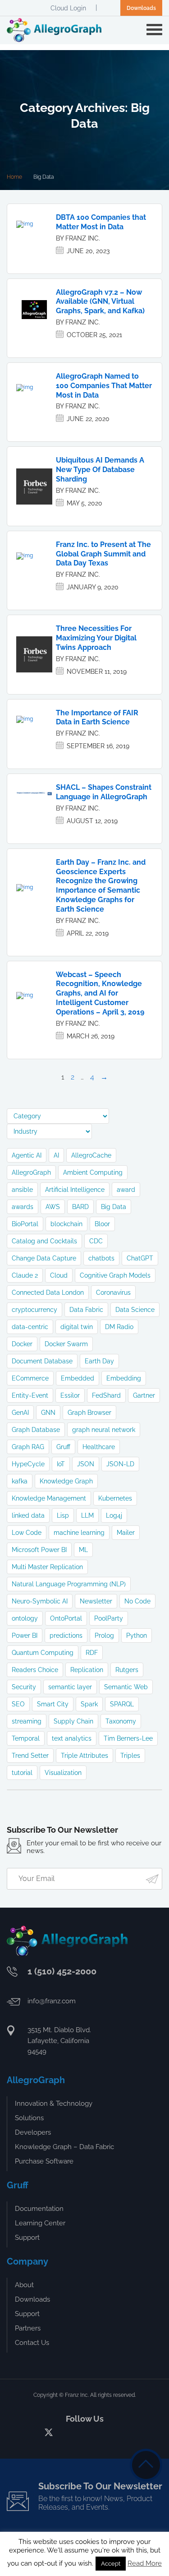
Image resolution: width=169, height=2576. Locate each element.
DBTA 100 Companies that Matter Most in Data (101, 222)
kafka (20, 1481)
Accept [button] (111, 2564)
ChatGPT (140, 1258)
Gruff (63, 1447)
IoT (61, 1464)
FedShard (106, 1395)
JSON (86, 1464)
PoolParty (109, 1618)
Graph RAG (28, 1447)
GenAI (20, 1413)
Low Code (27, 1533)
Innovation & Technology (54, 2103)
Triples (130, 1756)
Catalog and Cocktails (44, 1241)
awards (23, 1207)
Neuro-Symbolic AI (40, 1601)
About (24, 2285)
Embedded (78, 1378)
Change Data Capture (44, 1258)
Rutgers (127, 1670)
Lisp (63, 1515)
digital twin (77, 1327)
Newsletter (96, 1601)
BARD (80, 1207)
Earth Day (99, 1361)
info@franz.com (52, 2001)
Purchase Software (44, 2161)
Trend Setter (30, 1756)
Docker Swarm (66, 1344)
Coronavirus (113, 1293)
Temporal (26, 1738)
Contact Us (32, 2343)
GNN (48, 1413)
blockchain (66, 1224)
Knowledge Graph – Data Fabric (64, 2147)
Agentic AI (27, 1155)
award (126, 1190)
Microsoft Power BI (39, 1550)
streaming (27, 1721)
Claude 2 (25, 1275)
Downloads (141, 8)
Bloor (102, 1224)
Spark (89, 1704)
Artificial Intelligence (75, 1190)
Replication (87, 1670)
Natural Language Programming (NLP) (69, 1584)
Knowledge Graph (66, 1481)
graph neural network (104, 1430)
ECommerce (30, 1378)
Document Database (42, 1361)
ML (83, 1550)
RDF (92, 1653)
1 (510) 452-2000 (62, 1971)
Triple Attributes (84, 1756)
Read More (145, 2563)
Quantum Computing (43, 1653)
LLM (87, 1515)
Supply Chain (73, 1721)
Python (137, 1635)
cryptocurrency (34, 1310)
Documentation (39, 2209)
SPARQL (122, 1704)
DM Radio (119, 1327)
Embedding (124, 1378)
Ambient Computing (93, 1172)
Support (27, 2238)
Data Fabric (86, 1310)
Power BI (25, 1635)
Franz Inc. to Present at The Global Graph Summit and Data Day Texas (103, 554)
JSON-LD (120, 1464)
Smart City (53, 1704)
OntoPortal (66, 1618)
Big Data (114, 1207)
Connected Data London (48, 1293)
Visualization (63, 1773)
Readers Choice (35, 1670)
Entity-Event (30, 1395)
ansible (22, 1190)
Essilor (70, 1395)
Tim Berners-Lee (128, 1738)
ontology (25, 1618)
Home (14, 177)
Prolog (104, 1635)
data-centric (30, 1327)
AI (56, 1155)
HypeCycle (28, 1464)
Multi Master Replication (47, 1567)
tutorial (22, 1773)
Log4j (114, 1515)
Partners (28, 2328)
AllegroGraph (31, 1172)
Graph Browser (89, 1413)
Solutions (29, 2118)
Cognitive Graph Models (115, 1275)
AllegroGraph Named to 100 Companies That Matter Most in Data (104, 386)
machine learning (79, 1533)
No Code (137, 1601)
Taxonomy (121, 1721)
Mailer (126, 1533)
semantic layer (70, 1687)
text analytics (72, 1738)
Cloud (59, 1275)
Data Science (135, 1310)
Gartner (144, 1395)
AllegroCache (91, 1155)
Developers (33, 2132)
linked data (28, 1515)
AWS (53, 1207)
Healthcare (99, 1447)
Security (24, 1687)
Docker (22, 1344)
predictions (66, 1635)
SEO (18, 1704)
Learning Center (40, 2223)
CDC (96, 1241)
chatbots (101, 1258)
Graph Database (36, 1430)
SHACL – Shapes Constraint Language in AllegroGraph (104, 792)
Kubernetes (115, 1498)
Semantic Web (126, 1687)
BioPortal (25, 1224)
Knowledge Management (49, 1498)
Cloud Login (68, 8)
